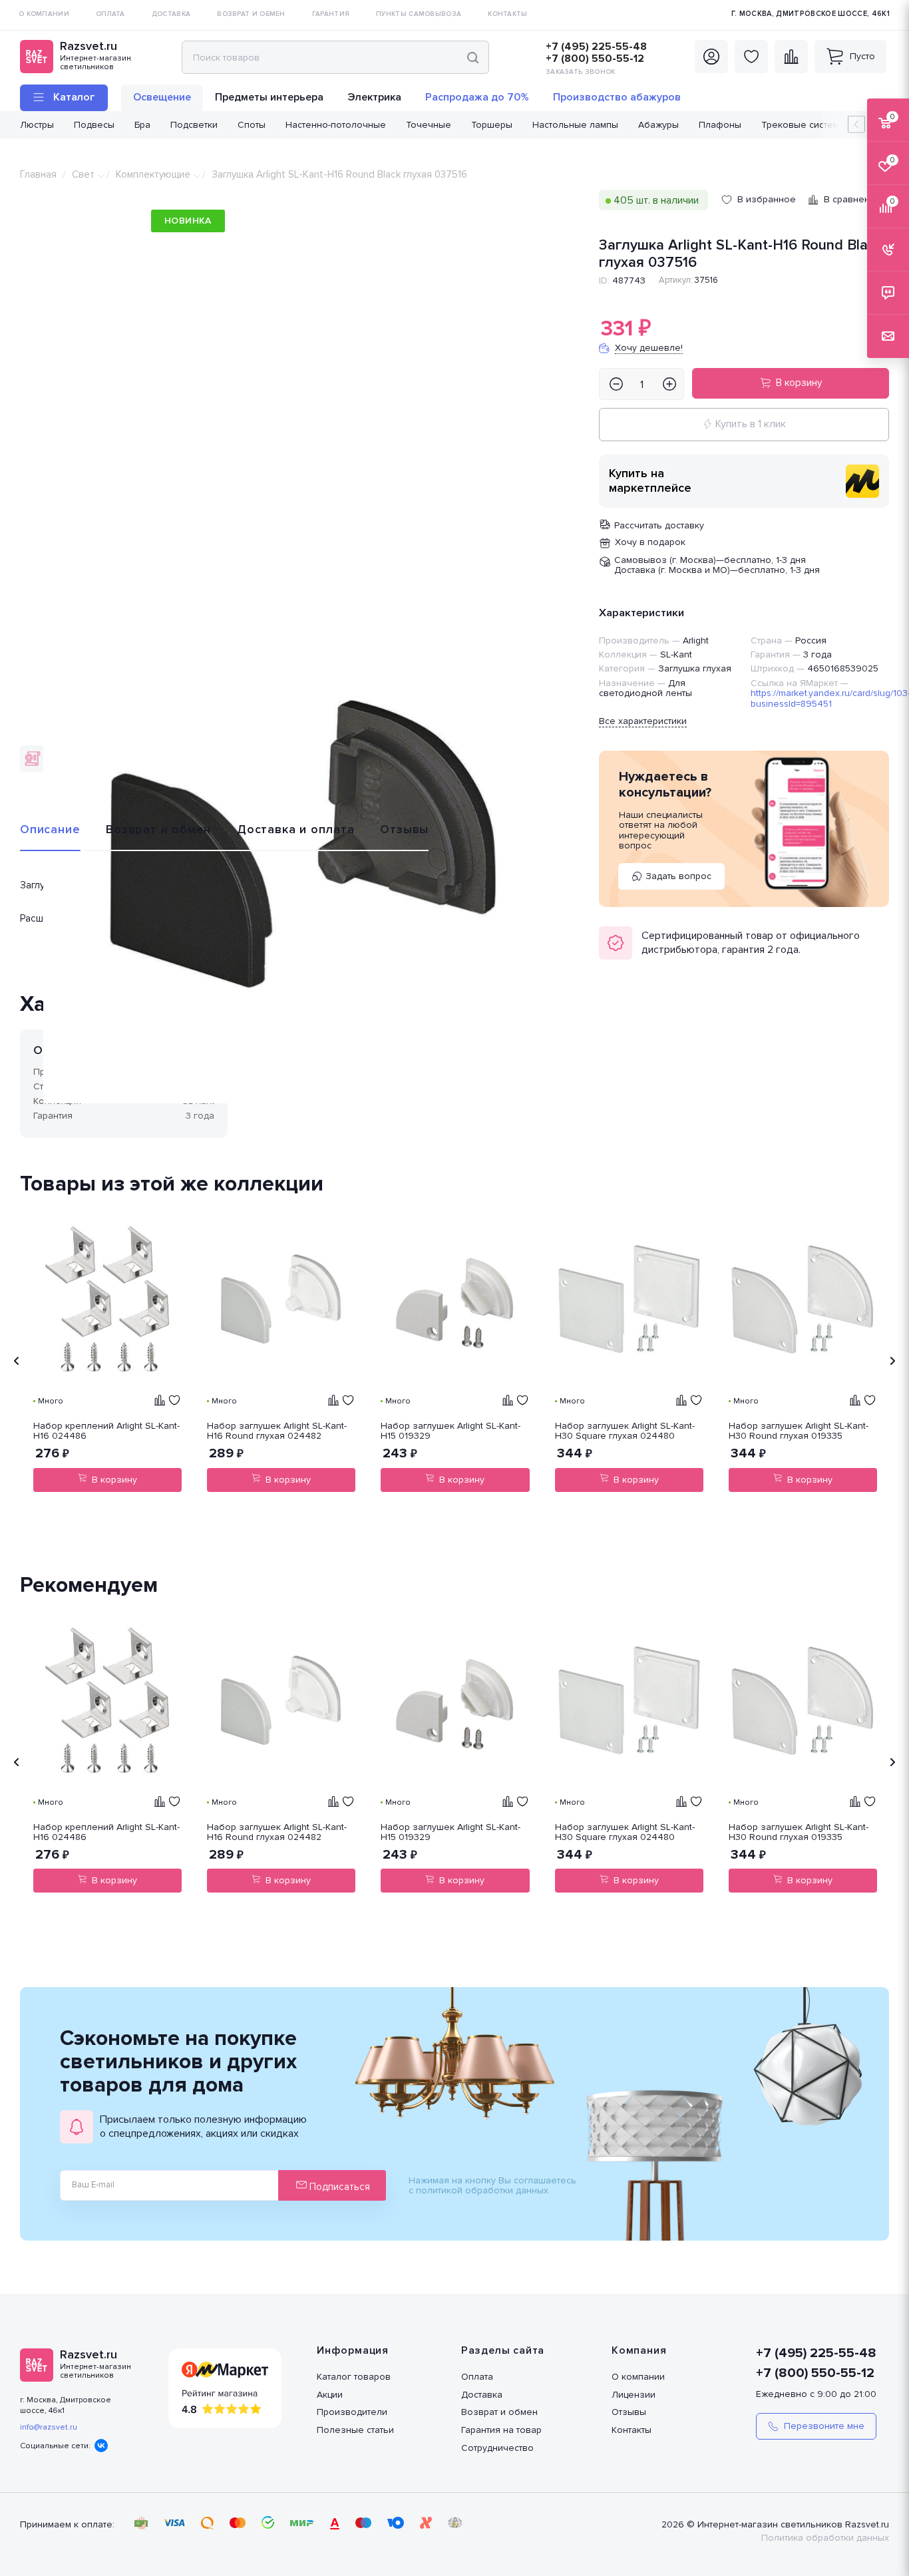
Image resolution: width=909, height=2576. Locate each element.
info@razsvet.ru (49, 2427)
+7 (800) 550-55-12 (595, 59)
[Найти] (473, 57)
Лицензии (634, 2395)
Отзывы (404, 829)
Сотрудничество (497, 2448)
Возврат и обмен (158, 829)
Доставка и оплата (296, 829)
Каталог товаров (354, 2377)
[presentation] (17, 1361)
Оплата (477, 2377)
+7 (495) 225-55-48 (596, 47)
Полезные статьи (355, 2430)
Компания (639, 2350)
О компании (638, 2377)
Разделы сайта (503, 2350)
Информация (353, 2350)
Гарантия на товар (501, 2430)
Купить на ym (862, 481)
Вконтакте (101, 2446)
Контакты (632, 2430)
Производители (352, 2412)
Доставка (482, 2395)
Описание (50, 829)
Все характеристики (643, 721)
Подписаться (338, 2187)
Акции (330, 2395)
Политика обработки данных (825, 2538)
